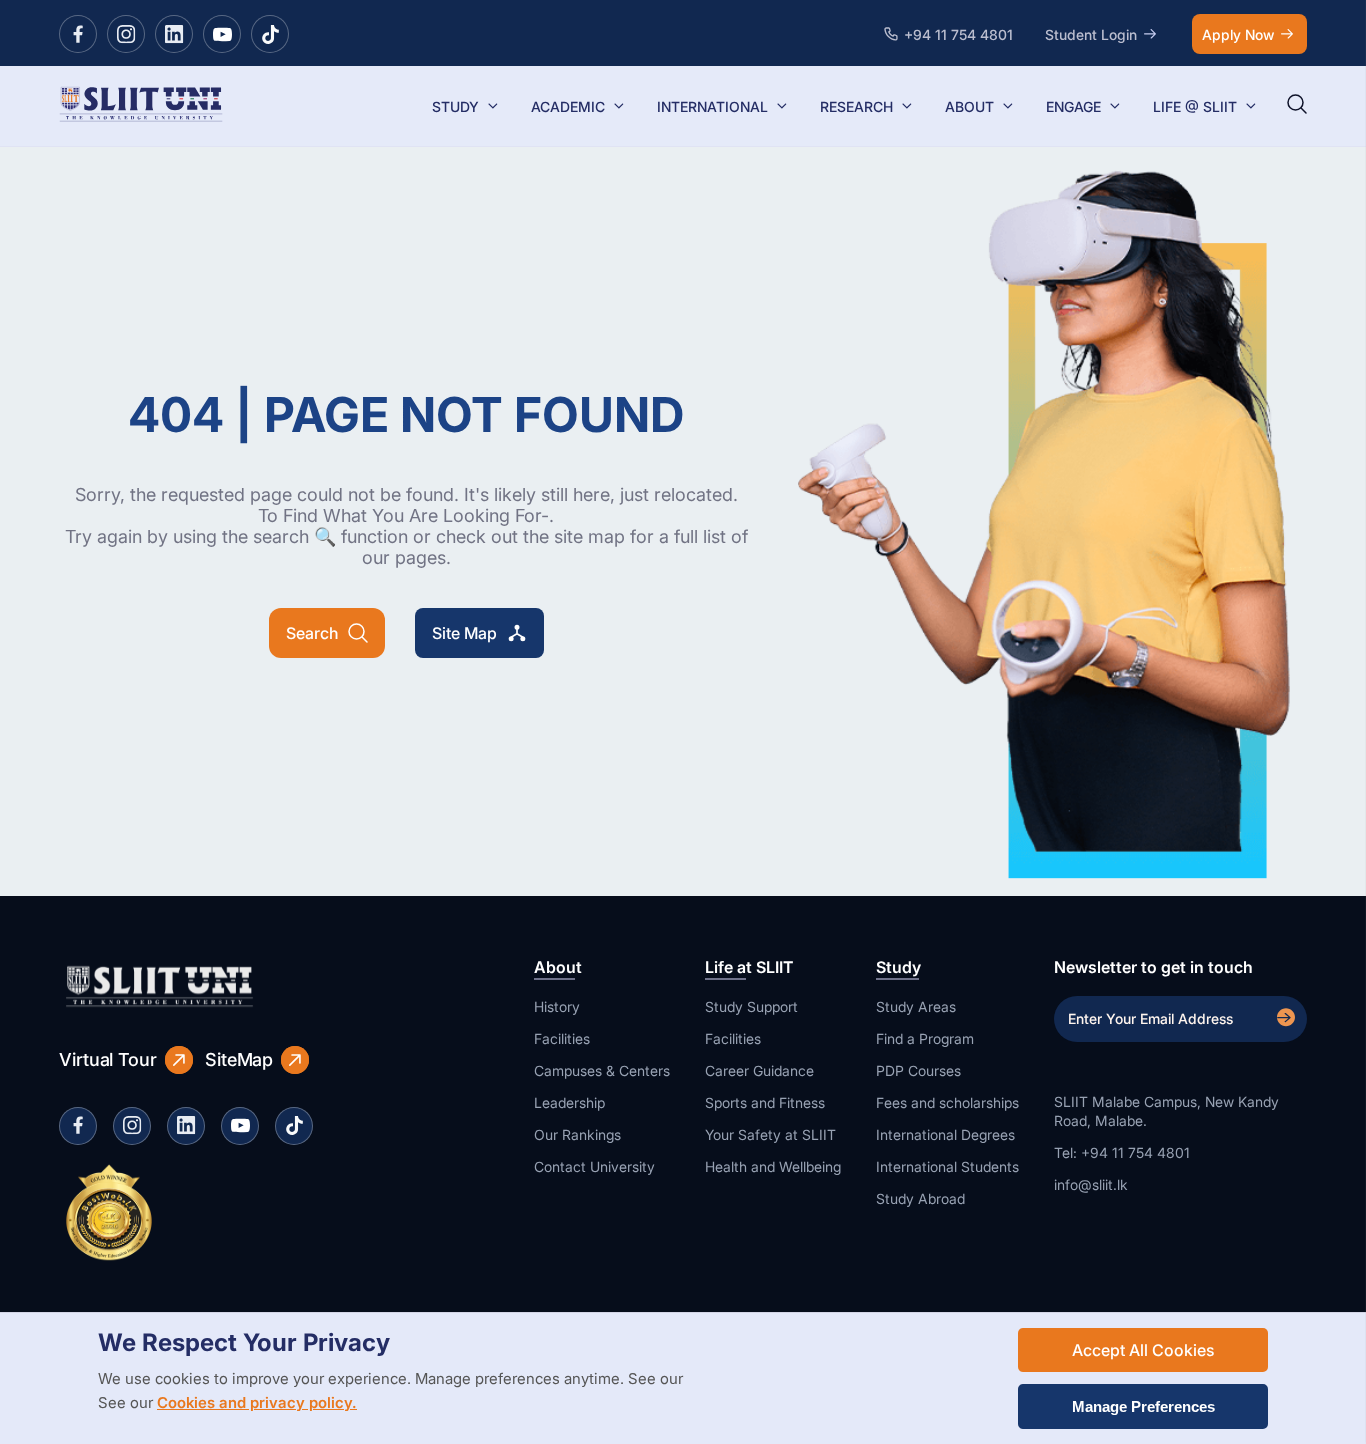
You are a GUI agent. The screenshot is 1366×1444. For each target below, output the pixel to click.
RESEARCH (856, 106)
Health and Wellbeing (773, 1166)
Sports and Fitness (765, 1102)
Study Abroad (920, 1198)
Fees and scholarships (947, 1102)
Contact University (594, 1166)
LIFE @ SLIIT (1195, 106)
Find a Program (925, 1038)
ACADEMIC (568, 106)
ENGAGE (1073, 106)
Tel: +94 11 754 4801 (1122, 1152)
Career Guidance (759, 1070)
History (557, 1006)
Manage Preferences (1143, 1406)
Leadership (569, 1102)
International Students (947, 1166)
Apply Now (1238, 34)
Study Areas (916, 1006)
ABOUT (969, 106)
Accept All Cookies (1143, 1350)
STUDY (455, 106)
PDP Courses (918, 1070)
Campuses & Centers (602, 1070)
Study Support (751, 1006)
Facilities (562, 1038)
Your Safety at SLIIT (770, 1134)
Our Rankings (577, 1134)
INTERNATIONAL (712, 106)
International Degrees (945, 1134)
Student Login (1091, 34)
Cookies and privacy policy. (257, 1402)
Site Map (464, 633)
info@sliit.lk (1091, 1184)
